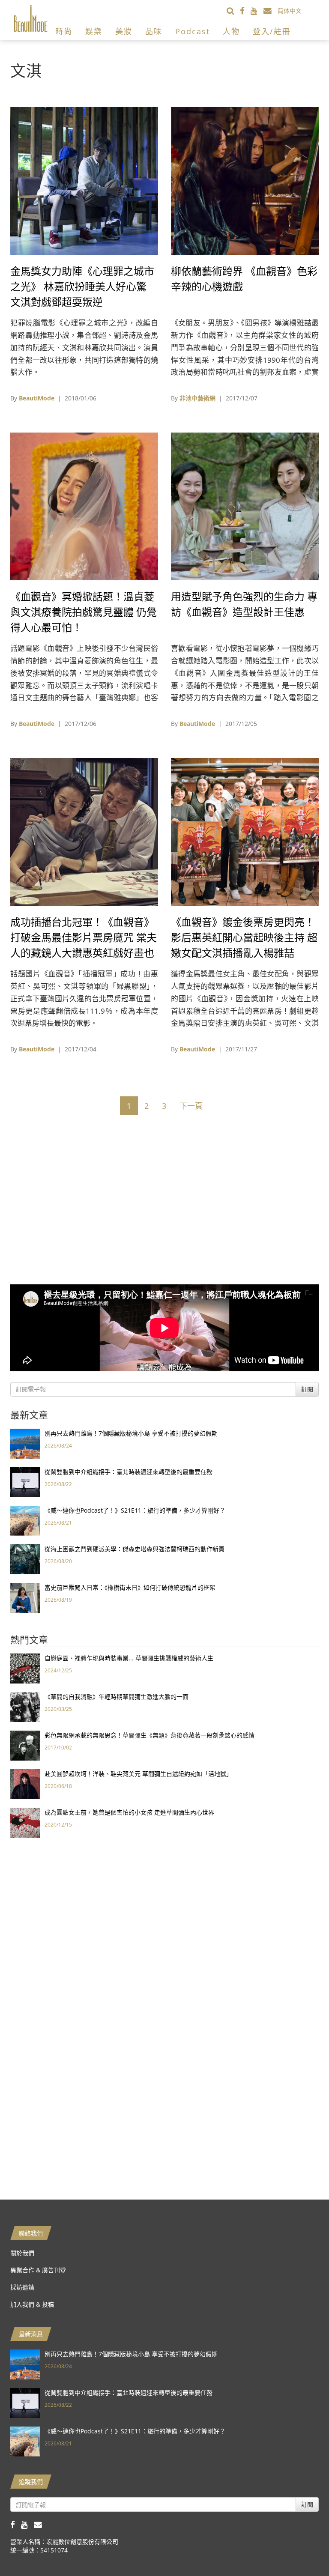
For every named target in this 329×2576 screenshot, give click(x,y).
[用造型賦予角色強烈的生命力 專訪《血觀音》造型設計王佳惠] (245, 506)
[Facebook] (245, 10)
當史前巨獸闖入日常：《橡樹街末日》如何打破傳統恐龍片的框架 (130, 1587)
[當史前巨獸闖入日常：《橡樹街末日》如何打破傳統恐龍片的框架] (25, 1597)
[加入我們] (271, 10)
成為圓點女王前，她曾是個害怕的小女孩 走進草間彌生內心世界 (129, 1812)
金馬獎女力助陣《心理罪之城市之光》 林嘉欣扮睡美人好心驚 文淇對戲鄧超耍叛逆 (82, 286)
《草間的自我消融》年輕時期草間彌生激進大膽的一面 (117, 1697)
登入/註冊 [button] (272, 31)
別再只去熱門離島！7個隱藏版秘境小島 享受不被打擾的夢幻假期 (131, 1433)
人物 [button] (231, 31)
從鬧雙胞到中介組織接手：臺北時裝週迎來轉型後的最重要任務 (129, 1472)
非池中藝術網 (197, 398)
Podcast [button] (193, 31)
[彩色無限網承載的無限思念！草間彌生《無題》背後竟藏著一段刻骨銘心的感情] (25, 1745)
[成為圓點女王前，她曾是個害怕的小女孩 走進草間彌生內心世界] (25, 1822)
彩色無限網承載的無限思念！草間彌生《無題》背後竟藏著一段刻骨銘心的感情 (150, 1735)
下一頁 (191, 1106)
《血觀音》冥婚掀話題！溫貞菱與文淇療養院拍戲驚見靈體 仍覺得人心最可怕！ (84, 612)
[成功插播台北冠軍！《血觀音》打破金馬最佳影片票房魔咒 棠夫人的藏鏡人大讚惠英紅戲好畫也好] (84, 831)
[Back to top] (301, 2548)
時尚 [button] (64, 31)
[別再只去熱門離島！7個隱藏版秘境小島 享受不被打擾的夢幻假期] (25, 1443)
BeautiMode (37, 398)
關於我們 (22, 2253)
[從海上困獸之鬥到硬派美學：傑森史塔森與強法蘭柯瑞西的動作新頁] (25, 1559)
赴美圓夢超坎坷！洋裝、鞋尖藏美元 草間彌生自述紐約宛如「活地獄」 (138, 1774)
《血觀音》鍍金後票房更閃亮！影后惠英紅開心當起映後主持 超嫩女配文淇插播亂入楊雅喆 (244, 937)
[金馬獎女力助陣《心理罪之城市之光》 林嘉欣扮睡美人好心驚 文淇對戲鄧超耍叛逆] (84, 180)
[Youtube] (257, 10)
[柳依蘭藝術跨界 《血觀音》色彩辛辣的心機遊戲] (245, 180)
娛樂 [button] (94, 31)
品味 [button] (154, 31)
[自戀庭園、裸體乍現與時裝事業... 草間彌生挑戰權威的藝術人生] (25, 1668)
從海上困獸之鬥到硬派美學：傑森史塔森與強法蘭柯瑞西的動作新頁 (135, 1549)
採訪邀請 (22, 2287)
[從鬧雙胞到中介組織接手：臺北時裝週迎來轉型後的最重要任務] (25, 1482)
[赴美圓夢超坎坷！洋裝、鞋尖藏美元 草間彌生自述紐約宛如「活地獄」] (25, 1783)
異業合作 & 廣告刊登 (38, 2270)
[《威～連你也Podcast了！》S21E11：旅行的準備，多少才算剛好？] (25, 1520)
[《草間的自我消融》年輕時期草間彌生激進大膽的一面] (25, 1706)
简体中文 (290, 10)
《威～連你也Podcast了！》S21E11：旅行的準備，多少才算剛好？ (135, 1510)
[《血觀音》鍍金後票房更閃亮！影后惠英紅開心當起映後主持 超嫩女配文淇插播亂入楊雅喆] (245, 831)
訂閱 (307, 1389)
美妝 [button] (124, 31)
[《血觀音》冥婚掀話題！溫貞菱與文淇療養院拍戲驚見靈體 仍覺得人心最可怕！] (84, 506)
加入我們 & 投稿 (32, 2304)
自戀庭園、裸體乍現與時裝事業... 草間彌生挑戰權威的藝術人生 (129, 1658)
